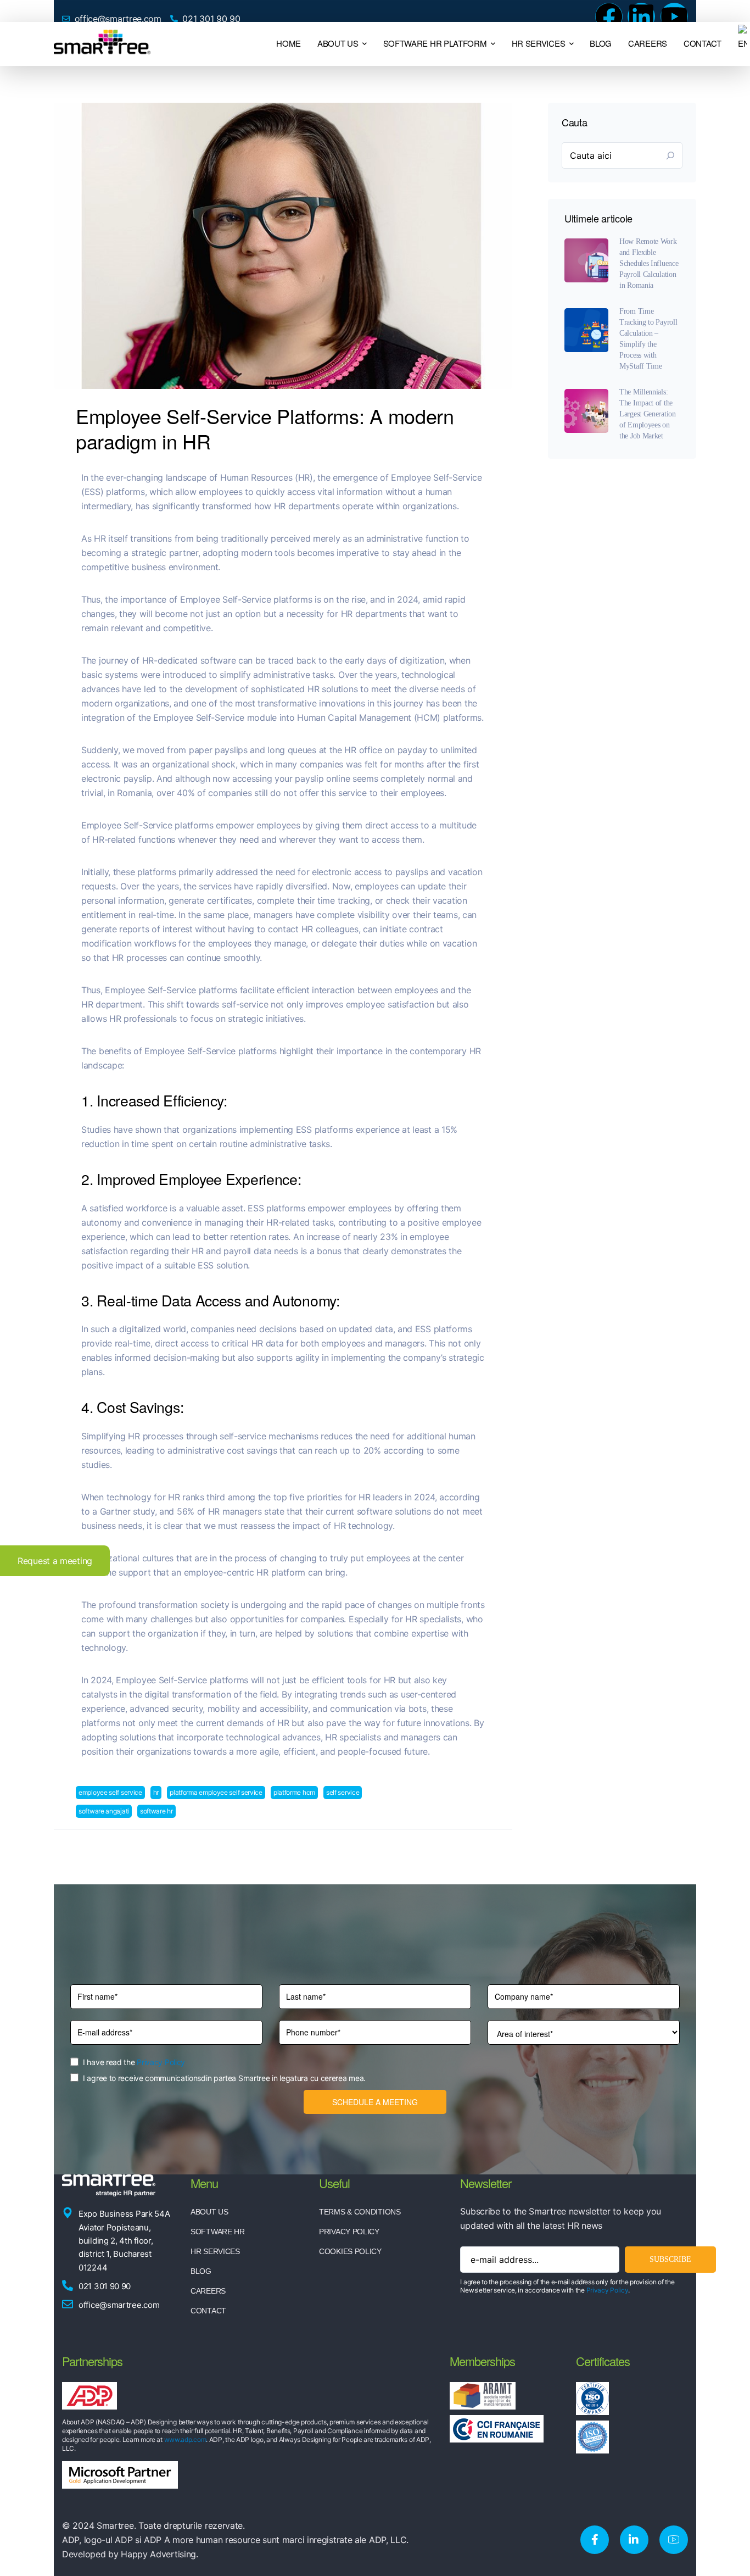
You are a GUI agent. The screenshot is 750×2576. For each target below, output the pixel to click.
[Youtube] (674, 16)
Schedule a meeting (375, 2102)
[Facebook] (609, 16)
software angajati (104, 1811)
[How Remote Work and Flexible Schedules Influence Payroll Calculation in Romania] (586, 260)
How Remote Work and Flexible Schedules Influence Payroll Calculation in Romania (649, 263)
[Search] (670, 155)
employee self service (110, 1792)
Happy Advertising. (159, 2554)
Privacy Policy (161, 2062)
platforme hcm (294, 1792)
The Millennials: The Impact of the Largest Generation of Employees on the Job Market (648, 414)
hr (156, 1792)
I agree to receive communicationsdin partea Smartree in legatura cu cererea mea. (224, 2078)
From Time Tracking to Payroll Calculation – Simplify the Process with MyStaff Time (648, 339)
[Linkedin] (641, 16)
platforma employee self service (216, 1792)
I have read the (134, 2062)
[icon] (595, 2540)
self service (343, 1792)
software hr (156, 1811)
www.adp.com (185, 2439)
